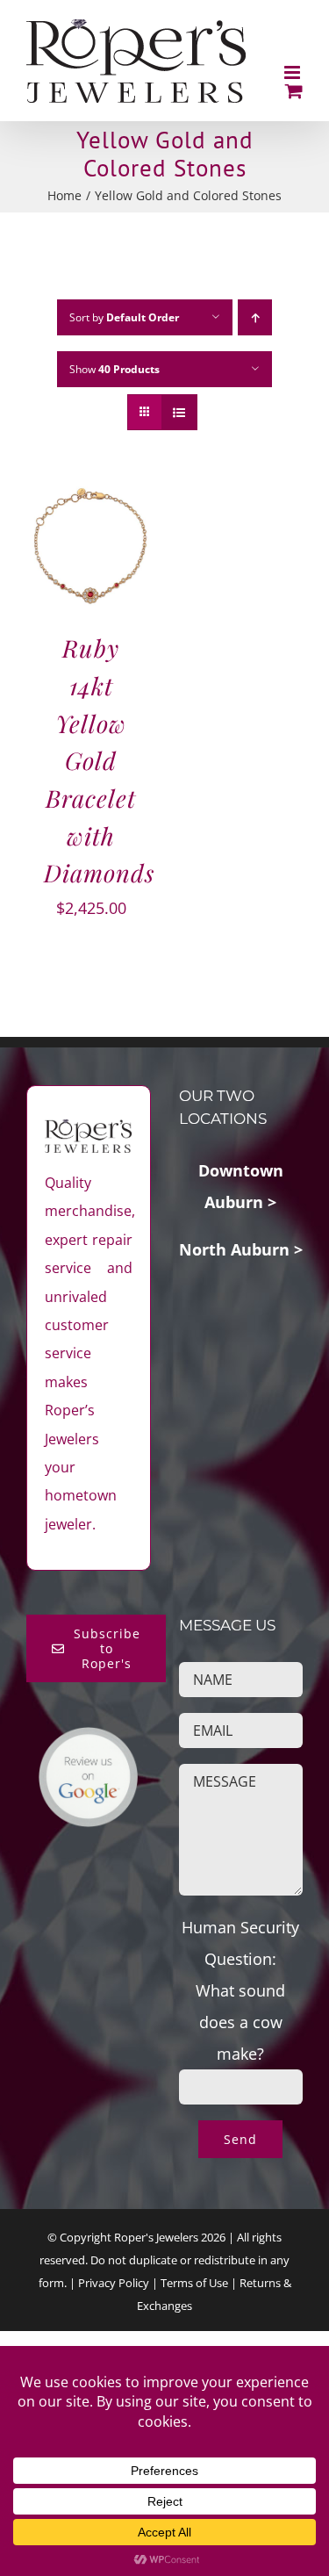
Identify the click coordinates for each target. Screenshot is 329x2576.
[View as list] (179, 412)
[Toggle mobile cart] (294, 91)
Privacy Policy (114, 2283)
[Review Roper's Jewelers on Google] (88, 1742)
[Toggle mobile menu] (293, 72)
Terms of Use (194, 2283)
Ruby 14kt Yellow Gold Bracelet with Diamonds (99, 760)
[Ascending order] (255, 317)
